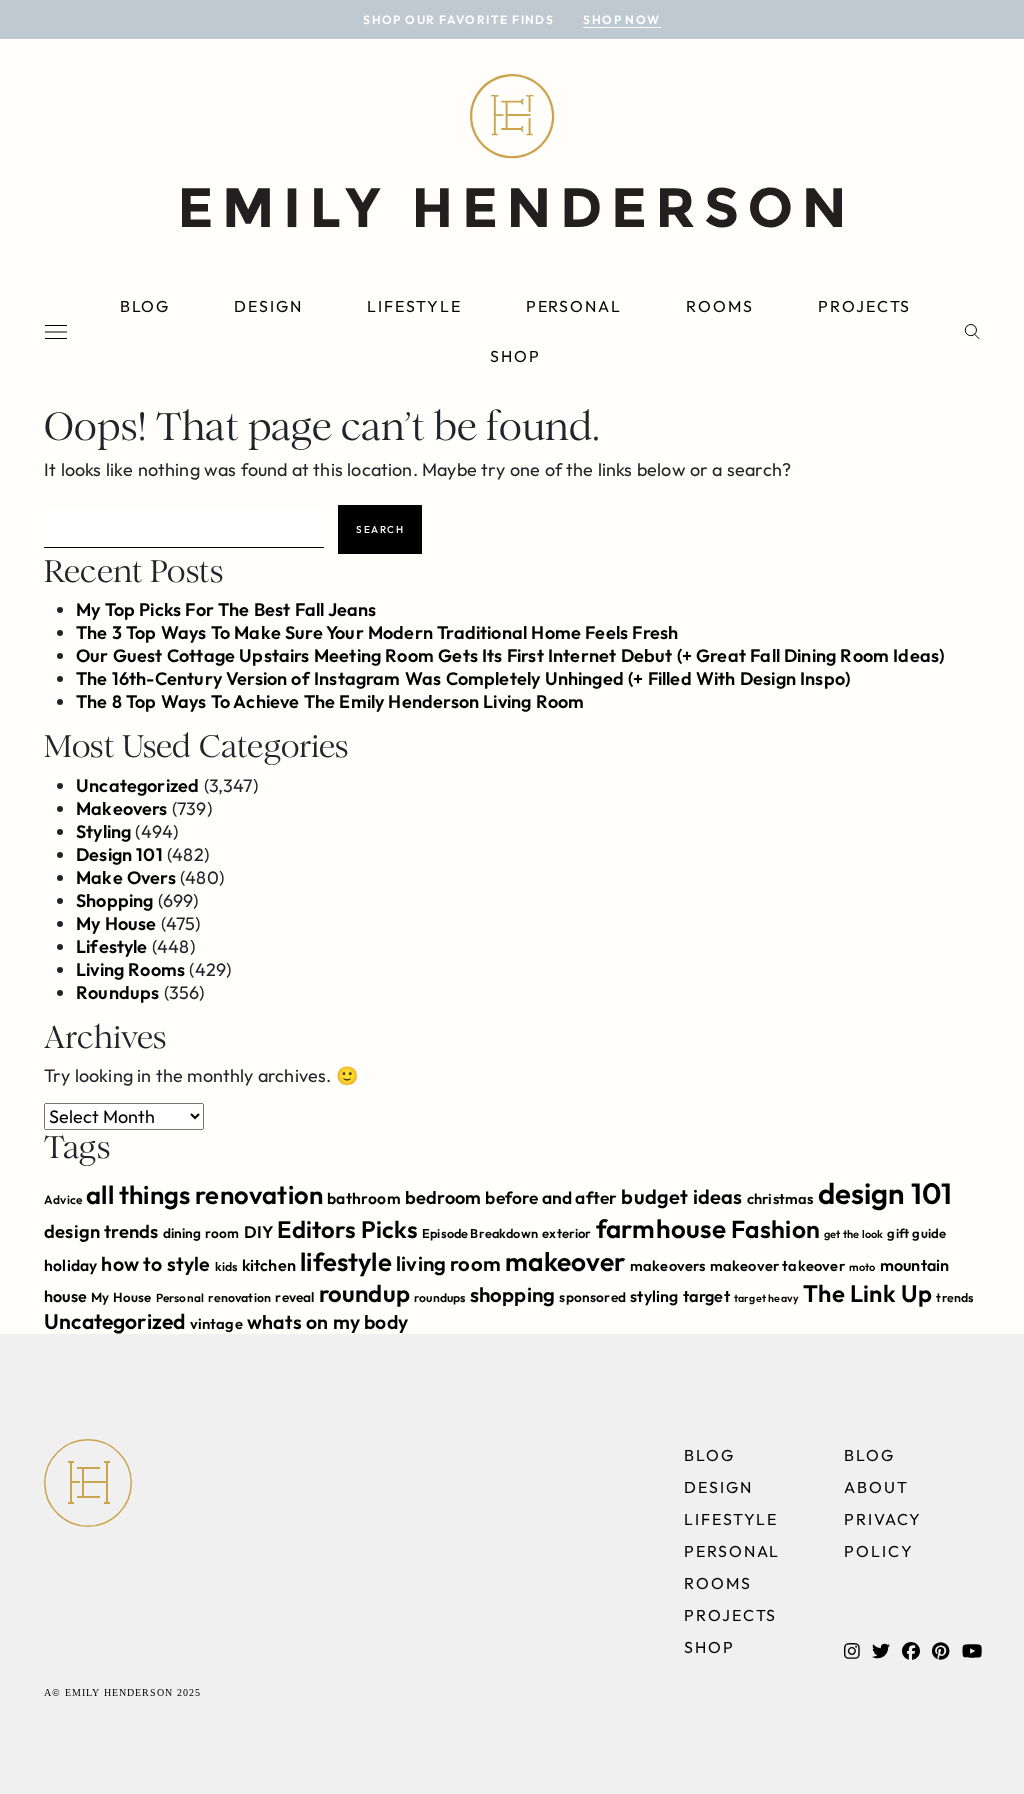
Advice (63, 1199)
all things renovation (204, 1194)
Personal (574, 306)
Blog (145, 306)
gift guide (916, 1233)
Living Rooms (130, 969)
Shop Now (622, 19)
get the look (853, 1234)
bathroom (363, 1198)
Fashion (775, 1228)
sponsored (592, 1297)
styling (654, 1296)
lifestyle (346, 1261)
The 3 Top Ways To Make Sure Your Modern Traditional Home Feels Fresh (377, 632)
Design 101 (119, 854)
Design (268, 306)
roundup (364, 1293)
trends (954, 1297)
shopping (512, 1294)
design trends (101, 1231)
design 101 (885, 1193)
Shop (515, 356)
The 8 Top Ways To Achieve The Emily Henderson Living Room (330, 701)
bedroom (443, 1197)
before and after (551, 1198)
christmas (780, 1198)
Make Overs (126, 877)
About (876, 1487)
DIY (259, 1231)
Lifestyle (414, 306)
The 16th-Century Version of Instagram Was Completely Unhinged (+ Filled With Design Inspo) (463, 678)
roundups (439, 1297)
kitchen (269, 1265)
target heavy (766, 1298)
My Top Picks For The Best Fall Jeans (226, 609)
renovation (239, 1297)
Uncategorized (137, 785)
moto (862, 1267)
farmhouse (661, 1228)
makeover (565, 1261)
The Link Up (867, 1293)
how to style (155, 1263)
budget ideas (681, 1196)
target (706, 1296)
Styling (103, 831)
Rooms (720, 306)
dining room (201, 1233)
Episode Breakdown (480, 1233)
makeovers (668, 1265)
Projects (864, 306)
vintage (216, 1323)
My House (116, 923)
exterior (566, 1233)
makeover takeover (777, 1265)
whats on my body (327, 1322)
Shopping (114, 900)
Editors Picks (347, 1229)
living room (448, 1263)
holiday (70, 1265)
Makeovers (122, 808)
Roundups (117, 992)
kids (226, 1266)
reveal (294, 1297)
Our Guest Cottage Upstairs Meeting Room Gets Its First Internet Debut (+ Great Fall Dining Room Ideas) (510, 655)
